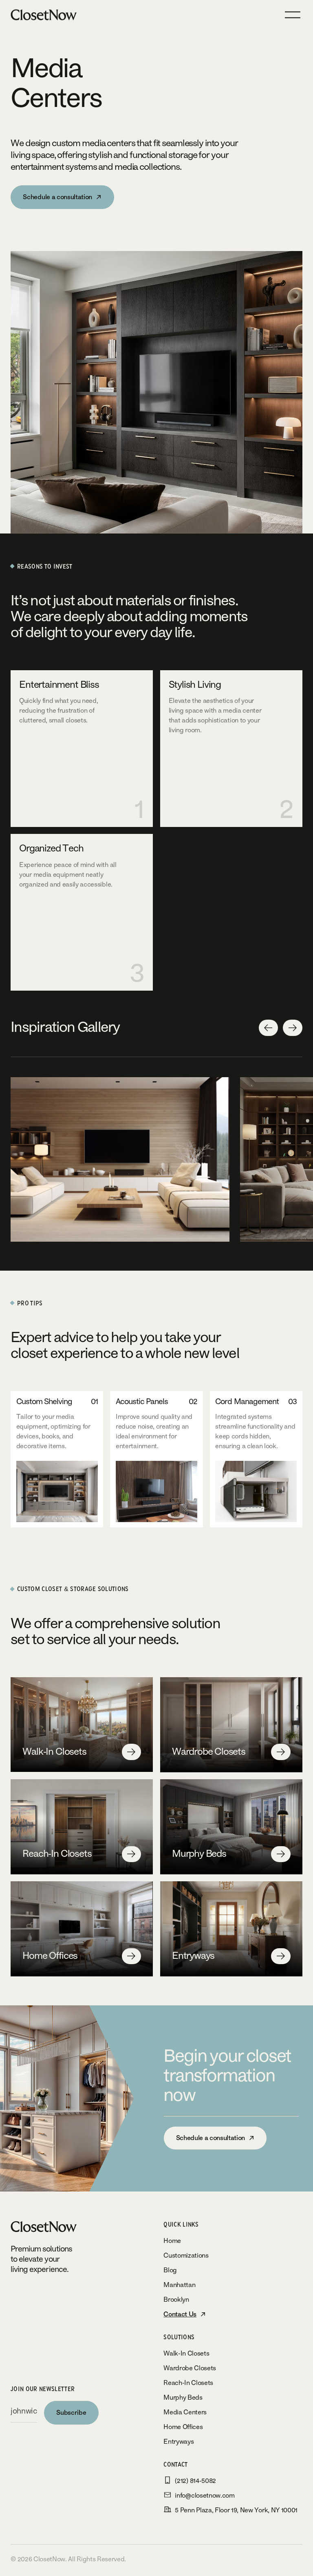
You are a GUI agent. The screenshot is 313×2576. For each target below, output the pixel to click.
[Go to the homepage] (53, 2227)
